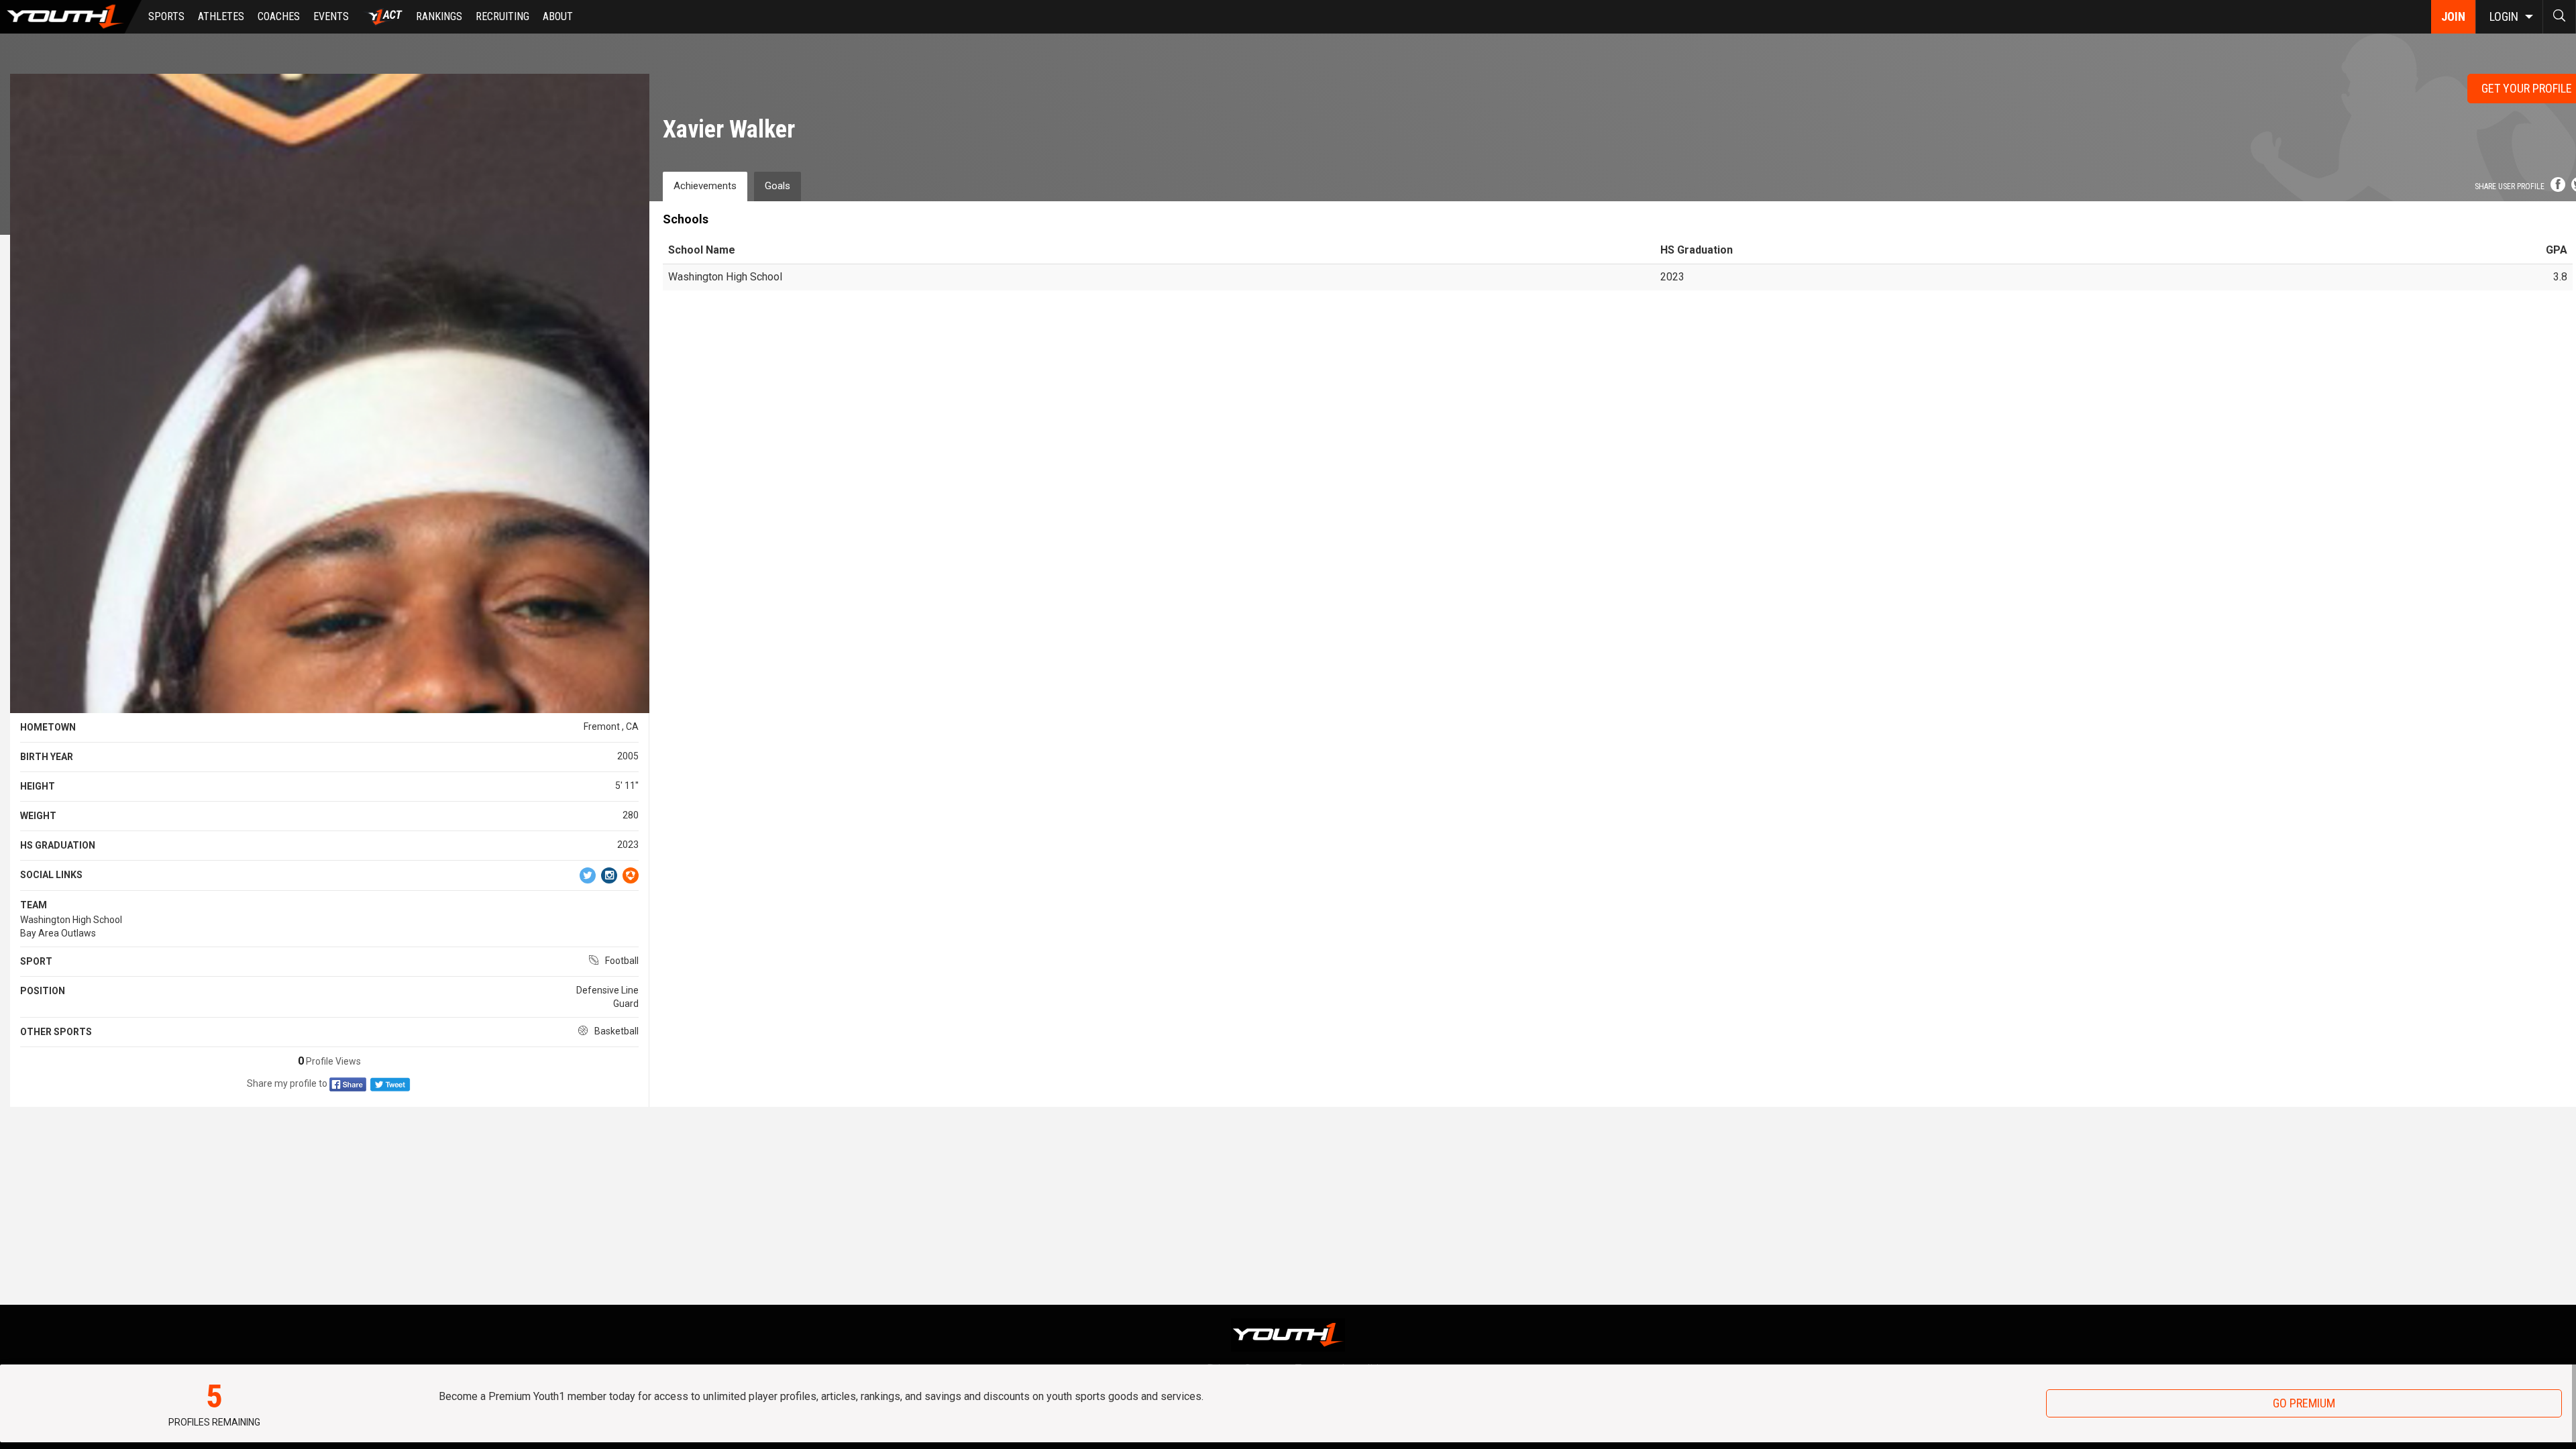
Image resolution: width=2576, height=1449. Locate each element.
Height (38, 786)
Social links (51, 875)
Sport (36, 961)
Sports (166, 16)
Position (43, 991)
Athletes (221, 16)
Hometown (48, 727)
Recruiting (502, 16)
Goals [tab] (777, 186)
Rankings (439, 16)
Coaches (279, 16)
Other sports (56, 1032)
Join (2453, 16)
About (558, 16)
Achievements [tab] (705, 186)
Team (34, 905)
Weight (38, 816)
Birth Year (47, 757)
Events (331, 16)
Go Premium (2304, 1403)
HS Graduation (58, 845)
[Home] (71, 17)
